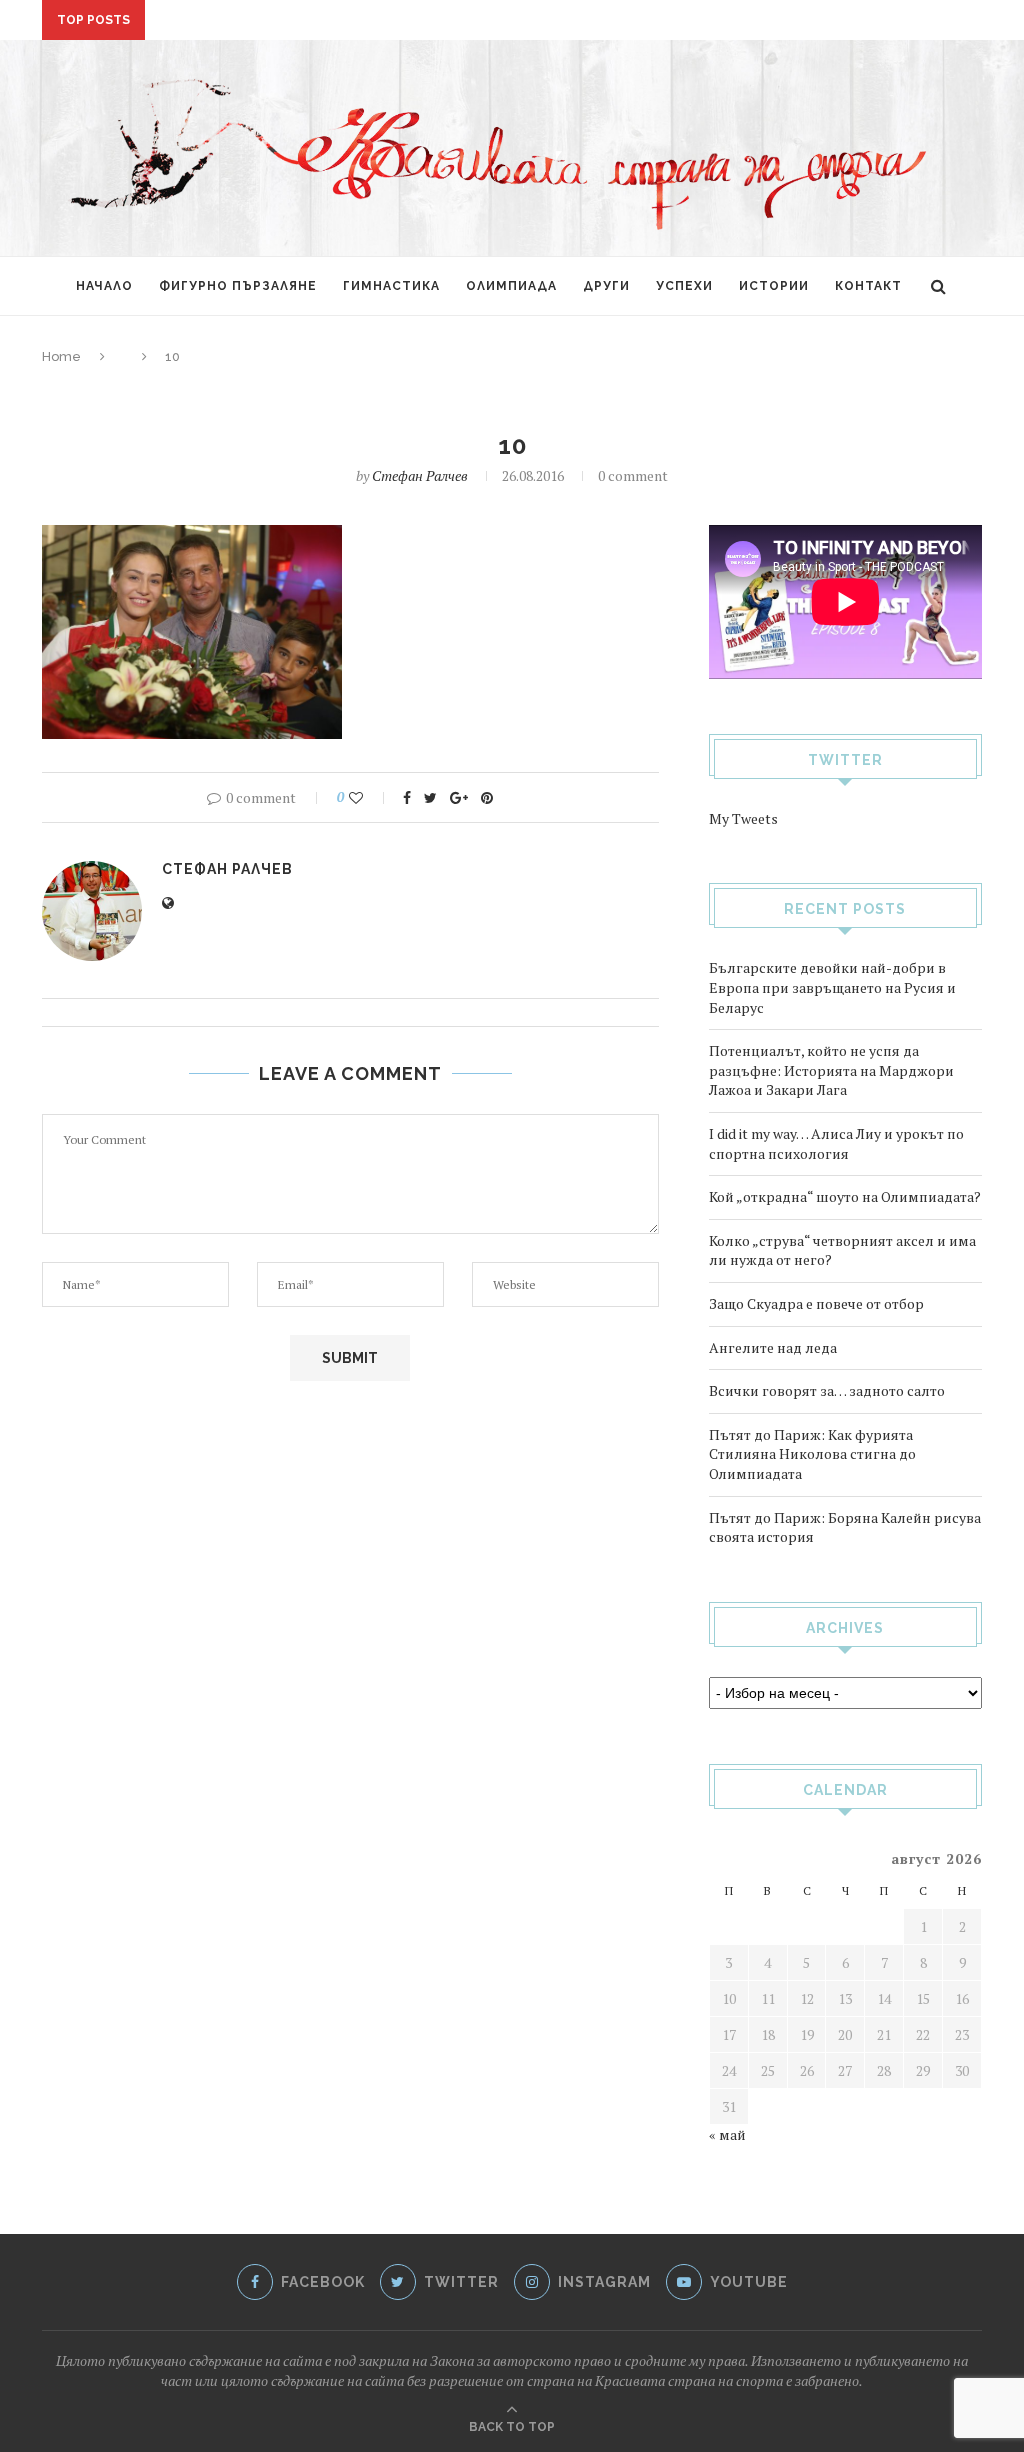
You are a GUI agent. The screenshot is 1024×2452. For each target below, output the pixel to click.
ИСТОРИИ (774, 286)
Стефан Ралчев (420, 475)
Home (61, 356)
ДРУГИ (606, 286)
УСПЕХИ (684, 286)
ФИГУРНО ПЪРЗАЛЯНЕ (238, 286)
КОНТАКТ (868, 286)
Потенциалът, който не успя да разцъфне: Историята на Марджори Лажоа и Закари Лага (831, 1070)
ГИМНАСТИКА (391, 286)
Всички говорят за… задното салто (827, 1390)
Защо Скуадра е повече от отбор (816, 1303)
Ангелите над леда (773, 1347)
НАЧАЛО (104, 286)
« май (727, 2134)
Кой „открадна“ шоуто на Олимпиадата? (845, 1196)
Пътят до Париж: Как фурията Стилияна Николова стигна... (383, 22)
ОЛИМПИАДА (511, 286)
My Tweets (743, 818)
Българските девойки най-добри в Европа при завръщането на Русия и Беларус (832, 987)
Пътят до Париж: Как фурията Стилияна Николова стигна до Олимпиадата (812, 1454)
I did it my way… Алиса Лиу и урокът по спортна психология (836, 1143)
